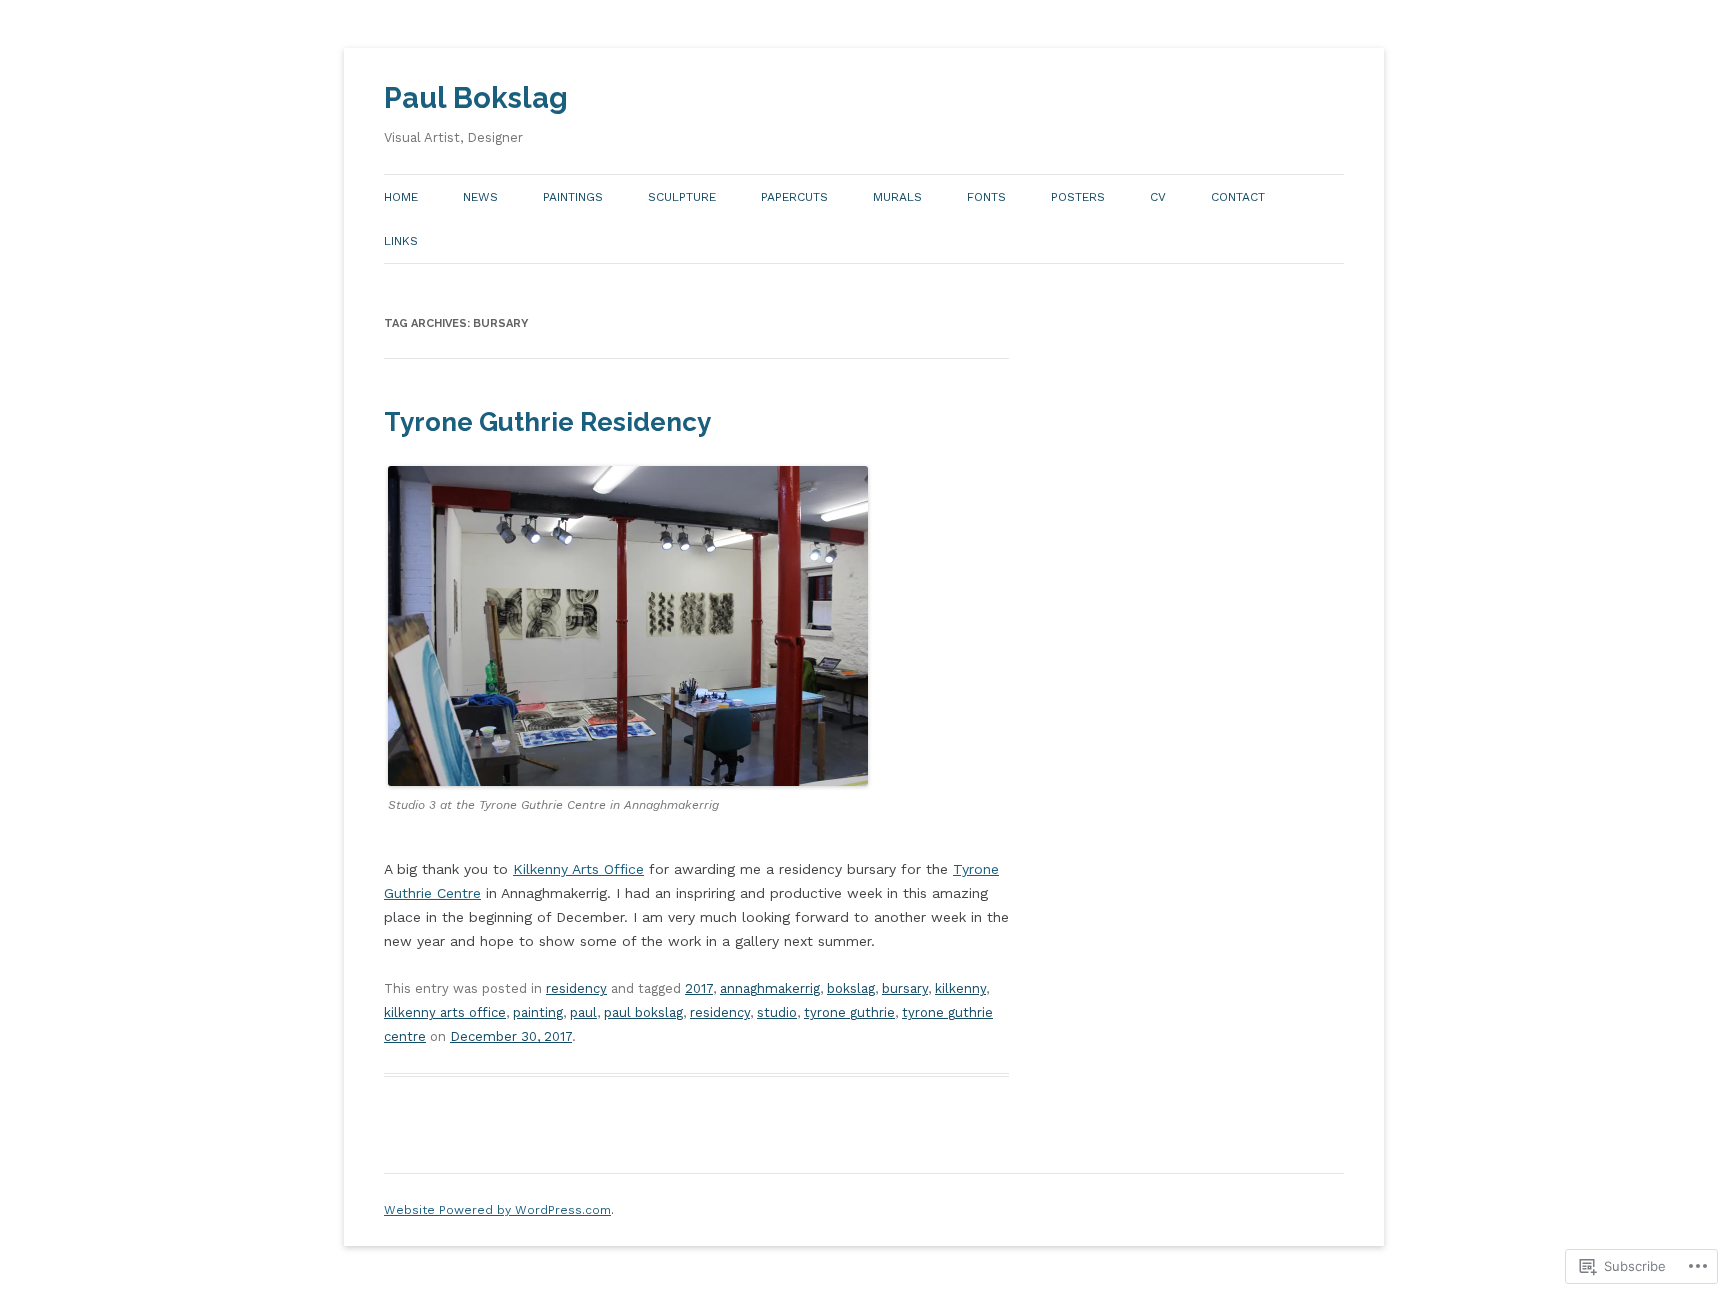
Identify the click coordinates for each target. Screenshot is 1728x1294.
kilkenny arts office (445, 1012)
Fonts (986, 197)
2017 (699, 988)
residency (576, 988)
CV (1158, 197)
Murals (897, 197)
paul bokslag (643, 1012)
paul (583, 1012)
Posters (1078, 197)
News (480, 197)
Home (401, 197)
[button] (628, 626)
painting (538, 1012)
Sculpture (682, 197)
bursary (905, 988)
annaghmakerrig (770, 988)
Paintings (573, 197)
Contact (1238, 197)
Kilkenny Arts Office (578, 869)
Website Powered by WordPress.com (497, 1210)
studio (777, 1012)
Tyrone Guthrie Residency (547, 422)
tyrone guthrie (849, 1012)
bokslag (851, 988)
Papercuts (794, 197)
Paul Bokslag (476, 98)
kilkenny (960, 988)
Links (401, 241)
